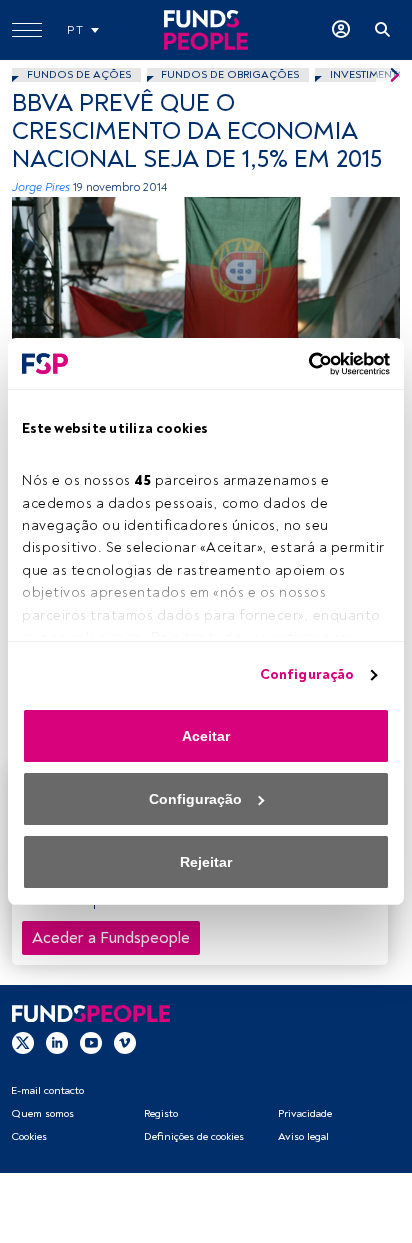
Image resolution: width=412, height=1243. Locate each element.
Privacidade (305, 1113)
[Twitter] (23, 1042)
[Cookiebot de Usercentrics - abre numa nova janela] (302, 364)
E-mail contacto (47, 1090)
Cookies (29, 1136)
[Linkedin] (57, 1042)
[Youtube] (91, 1042)
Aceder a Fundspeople (111, 938)
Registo (161, 1113)
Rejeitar (206, 862)
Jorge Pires (41, 187)
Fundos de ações (79, 74)
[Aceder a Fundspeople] (341, 30)
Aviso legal (303, 1136)
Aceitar (206, 736)
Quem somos (42, 1113)
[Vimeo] (125, 1042)
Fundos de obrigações (230, 74)
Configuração (307, 674)
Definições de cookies (194, 1136)
